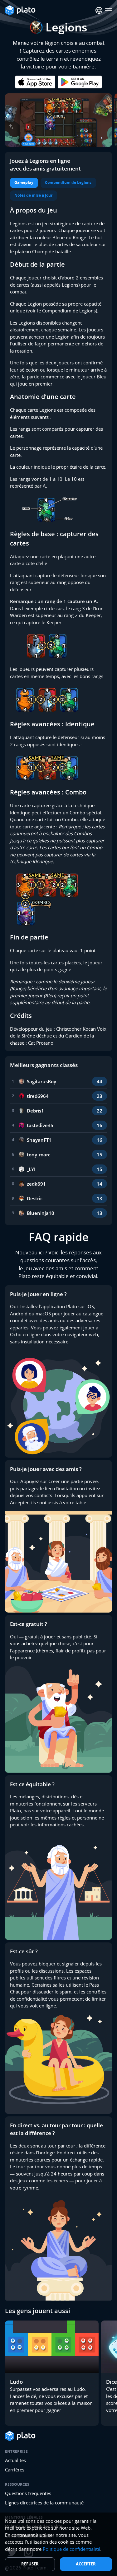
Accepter (86, 2564)
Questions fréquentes (28, 2493)
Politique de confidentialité (71, 2549)
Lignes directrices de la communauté (44, 2503)
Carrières (15, 2470)
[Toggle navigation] (109, 10)
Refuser (30, 2564)
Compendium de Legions (68, 183)
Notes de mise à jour (33, 195)
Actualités (15, 2460)
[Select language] (99, 10)
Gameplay (24, 183)
